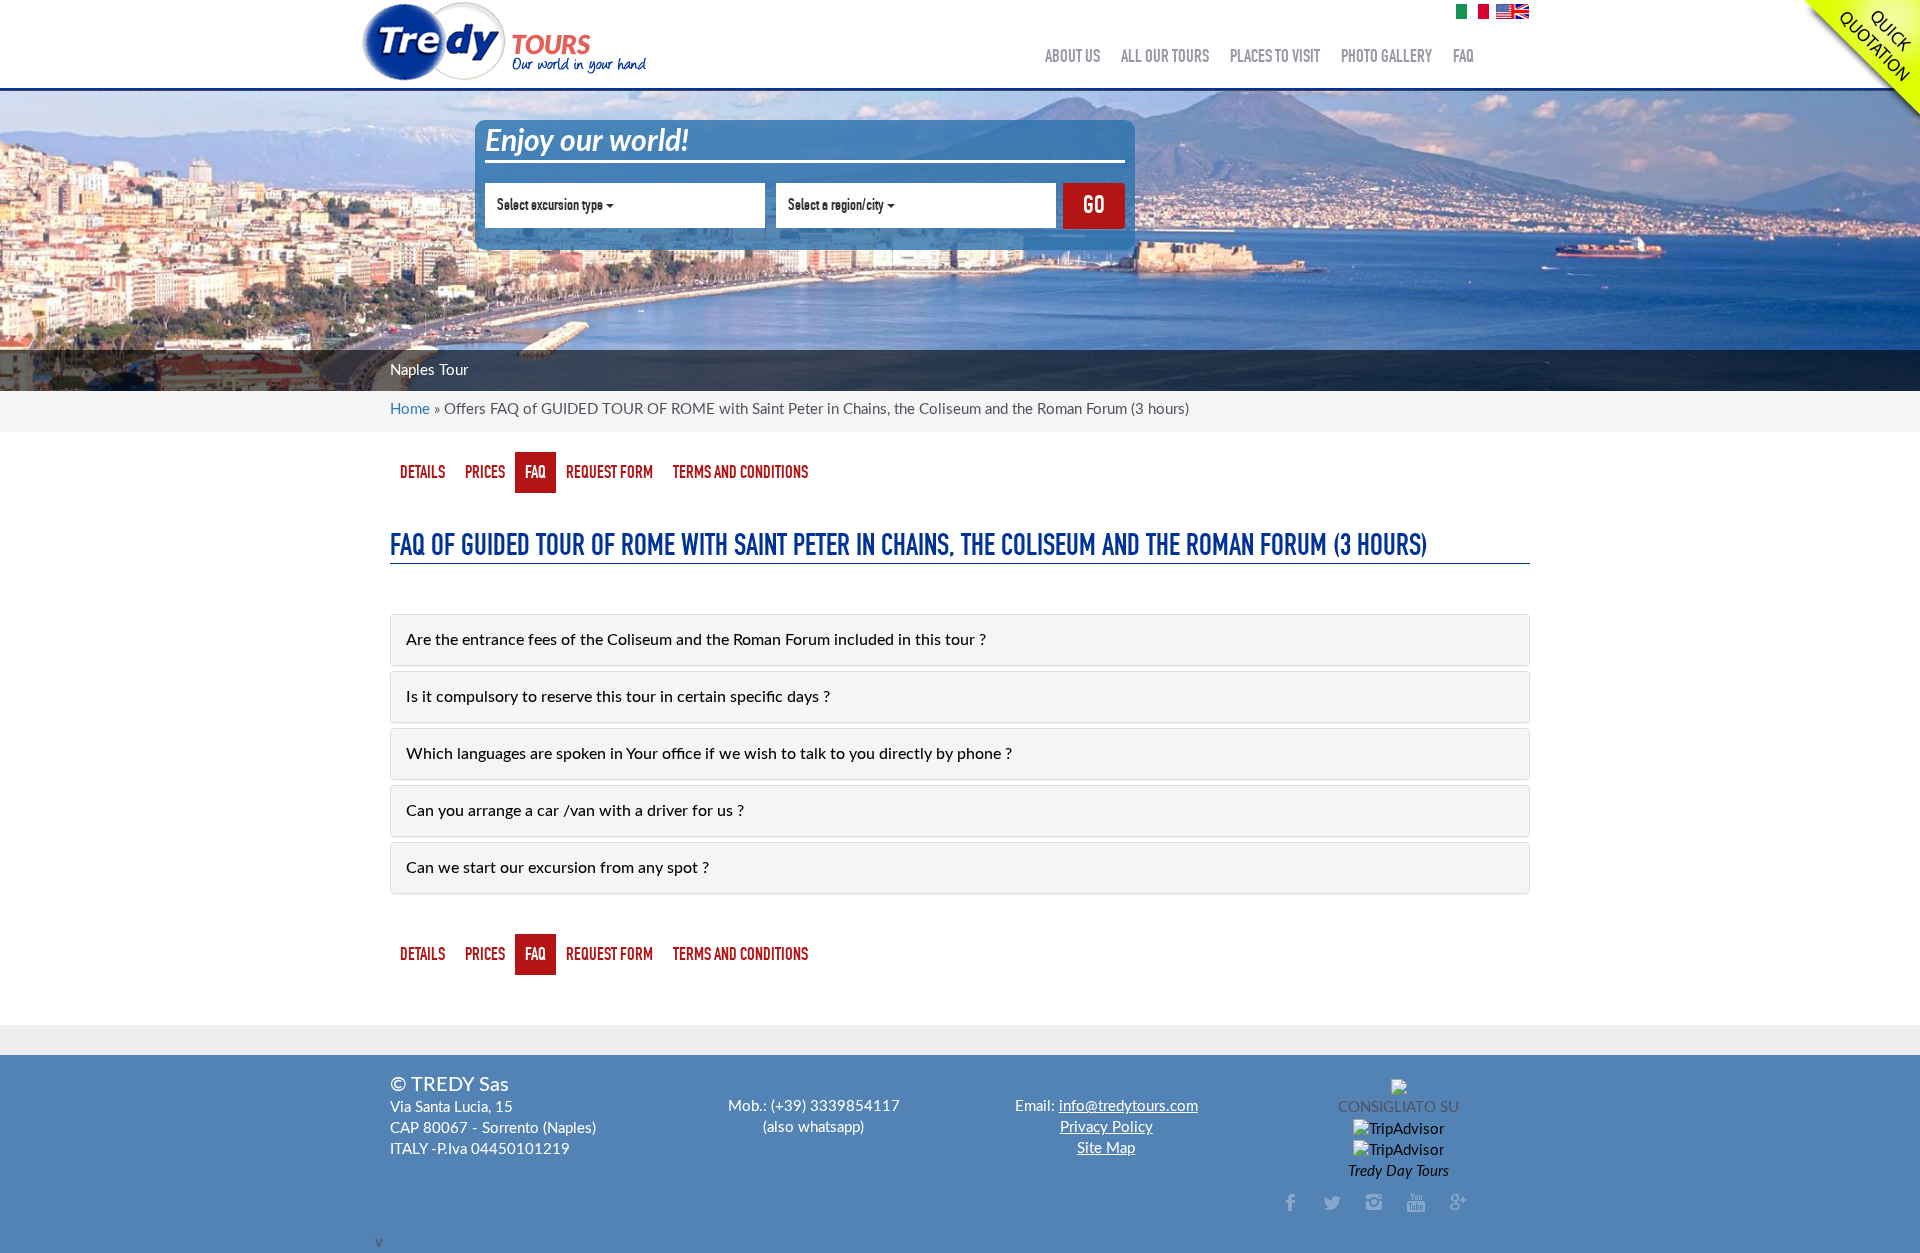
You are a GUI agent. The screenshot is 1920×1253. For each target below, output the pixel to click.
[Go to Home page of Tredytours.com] (503, 41)
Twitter (1332, 1202)
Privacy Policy (1106, 1127)
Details (422, 472)
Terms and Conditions (740, 472)
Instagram (1374, 1202)
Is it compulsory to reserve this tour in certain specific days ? (618, 697)
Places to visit (1275, 56)
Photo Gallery (1386, 56)
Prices (485, 472)
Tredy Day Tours (1398, 1171)
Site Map (1106, 1148)
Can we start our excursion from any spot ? (557, 868)
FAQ (535, 472)
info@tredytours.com (1128, 1106)
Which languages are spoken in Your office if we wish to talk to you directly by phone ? (709, 754)
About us (1072, 56)
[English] (1512, 10)
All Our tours (1165, 56)
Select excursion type (551, 204)
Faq (1463, 56)
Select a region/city (837, 204)
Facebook (1290, 1202)
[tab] (960, 640)
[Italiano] (1472, 10)
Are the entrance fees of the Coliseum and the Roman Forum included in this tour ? (696, 640)
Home (410, 409)
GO (1094, 205)
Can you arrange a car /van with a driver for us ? (575, 811)
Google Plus (1458, 1202)
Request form (609, 472)
